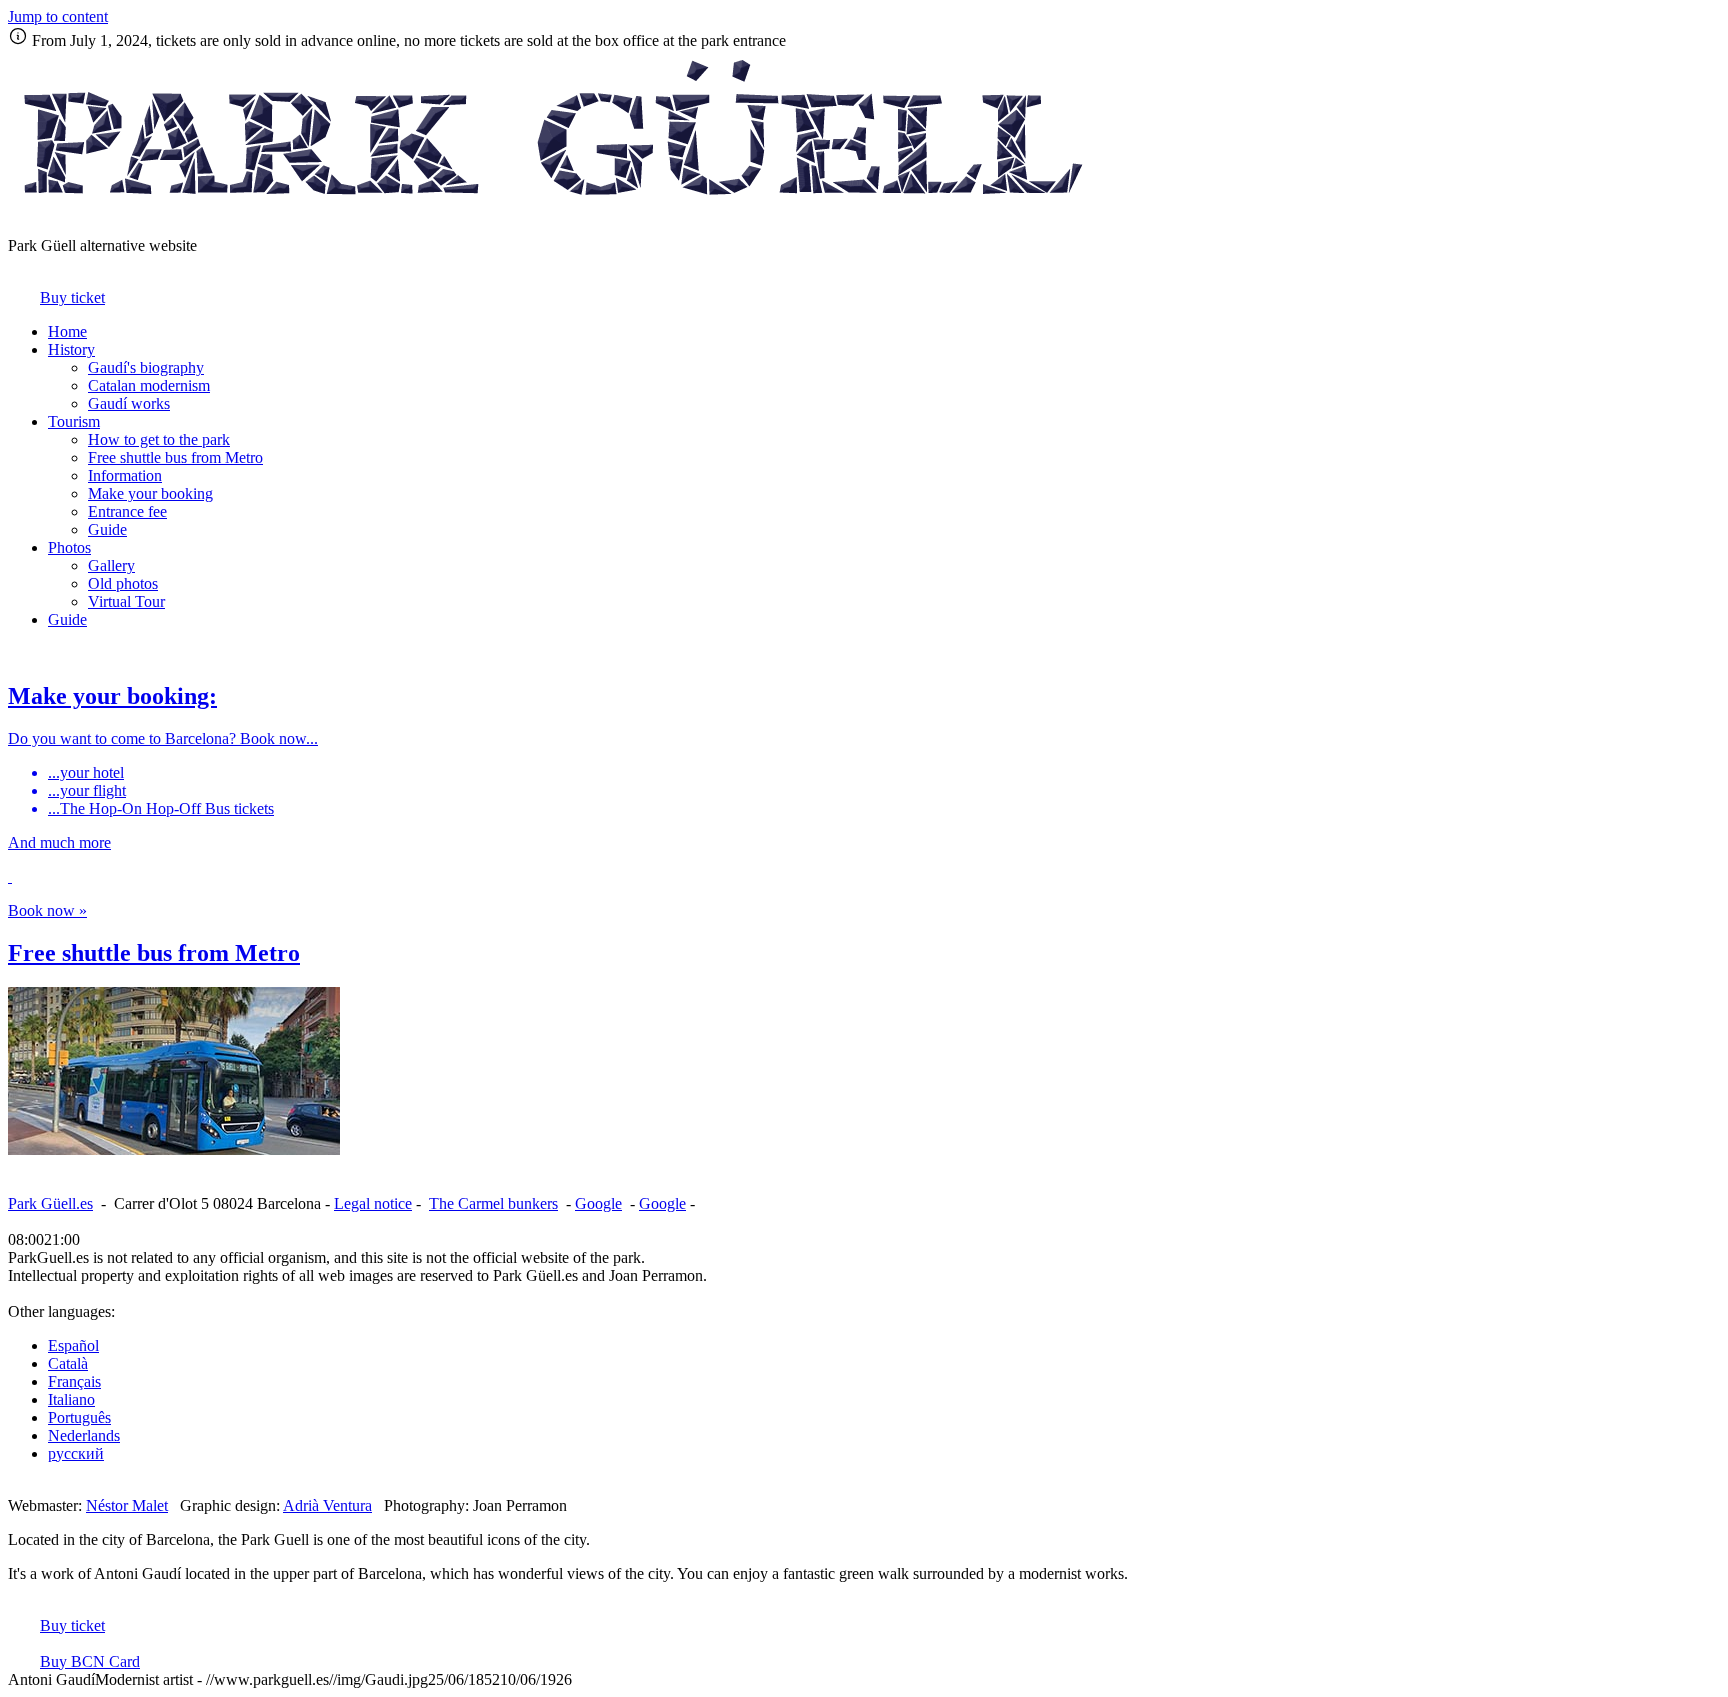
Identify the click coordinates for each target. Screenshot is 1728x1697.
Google (598, 1203)
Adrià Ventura (327, 1505)
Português (79, 1417)
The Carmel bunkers (493, 1203)
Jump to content (58, 16)
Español (73, 1345)
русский (76, 1453)
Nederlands (84, 1435)
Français (74, 1381)
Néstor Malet (127, 1505)
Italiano (71, 1399)
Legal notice (373, 1203)
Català (68, 1363)
